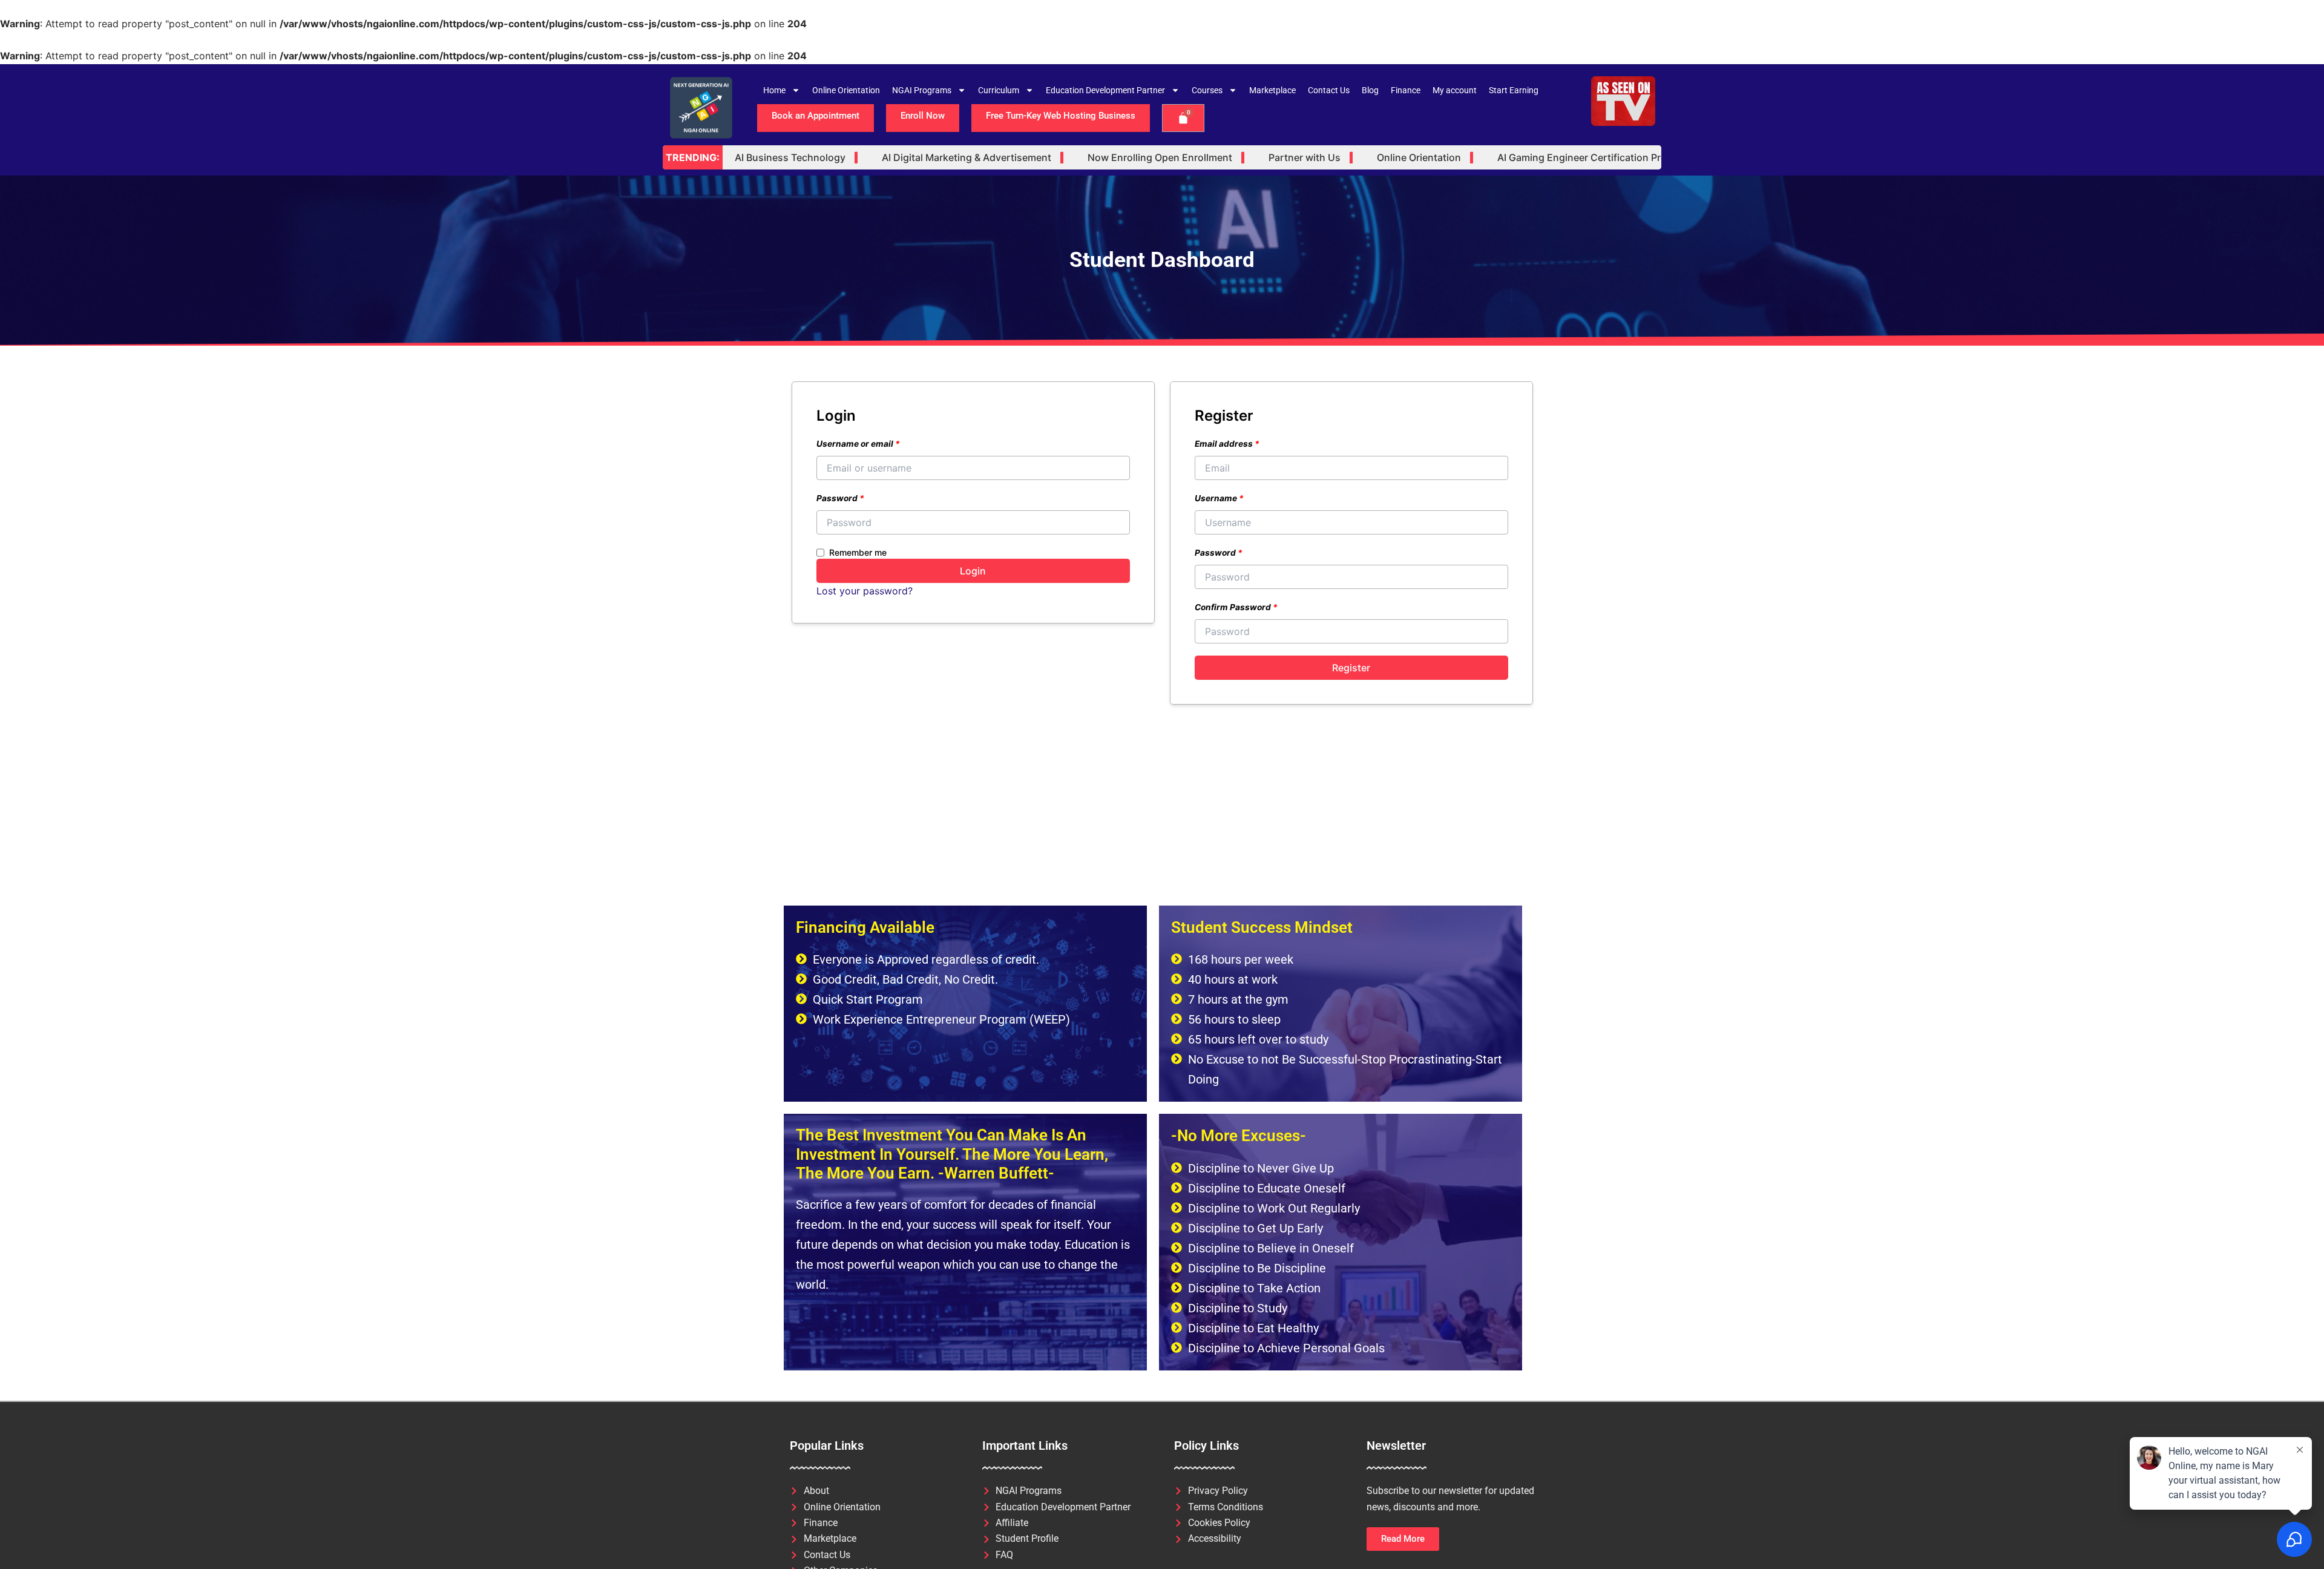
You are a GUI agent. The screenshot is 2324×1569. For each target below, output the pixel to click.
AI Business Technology (735, 158)
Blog (1370, 90)
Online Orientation (846, 90)
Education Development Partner (1105, 90)
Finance (1406, 90)
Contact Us (1329, 90)
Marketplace (1272, 90)
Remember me (858, 552)
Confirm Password (1236, 607)
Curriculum (999, 90)
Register (1351, 668)
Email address (1227, 444)
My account (1455, 90)
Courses (1207, 90)
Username (1219, 498)
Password (840, 498)
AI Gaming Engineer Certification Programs (1541, 158)
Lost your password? (865, 591)
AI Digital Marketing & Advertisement (911, 158)
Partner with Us (1249, 158)
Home (774, 90)
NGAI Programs (922, 90)
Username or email (858, 444)
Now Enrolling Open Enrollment (1105, 158)
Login (973, 571)
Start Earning (1514, 90)
